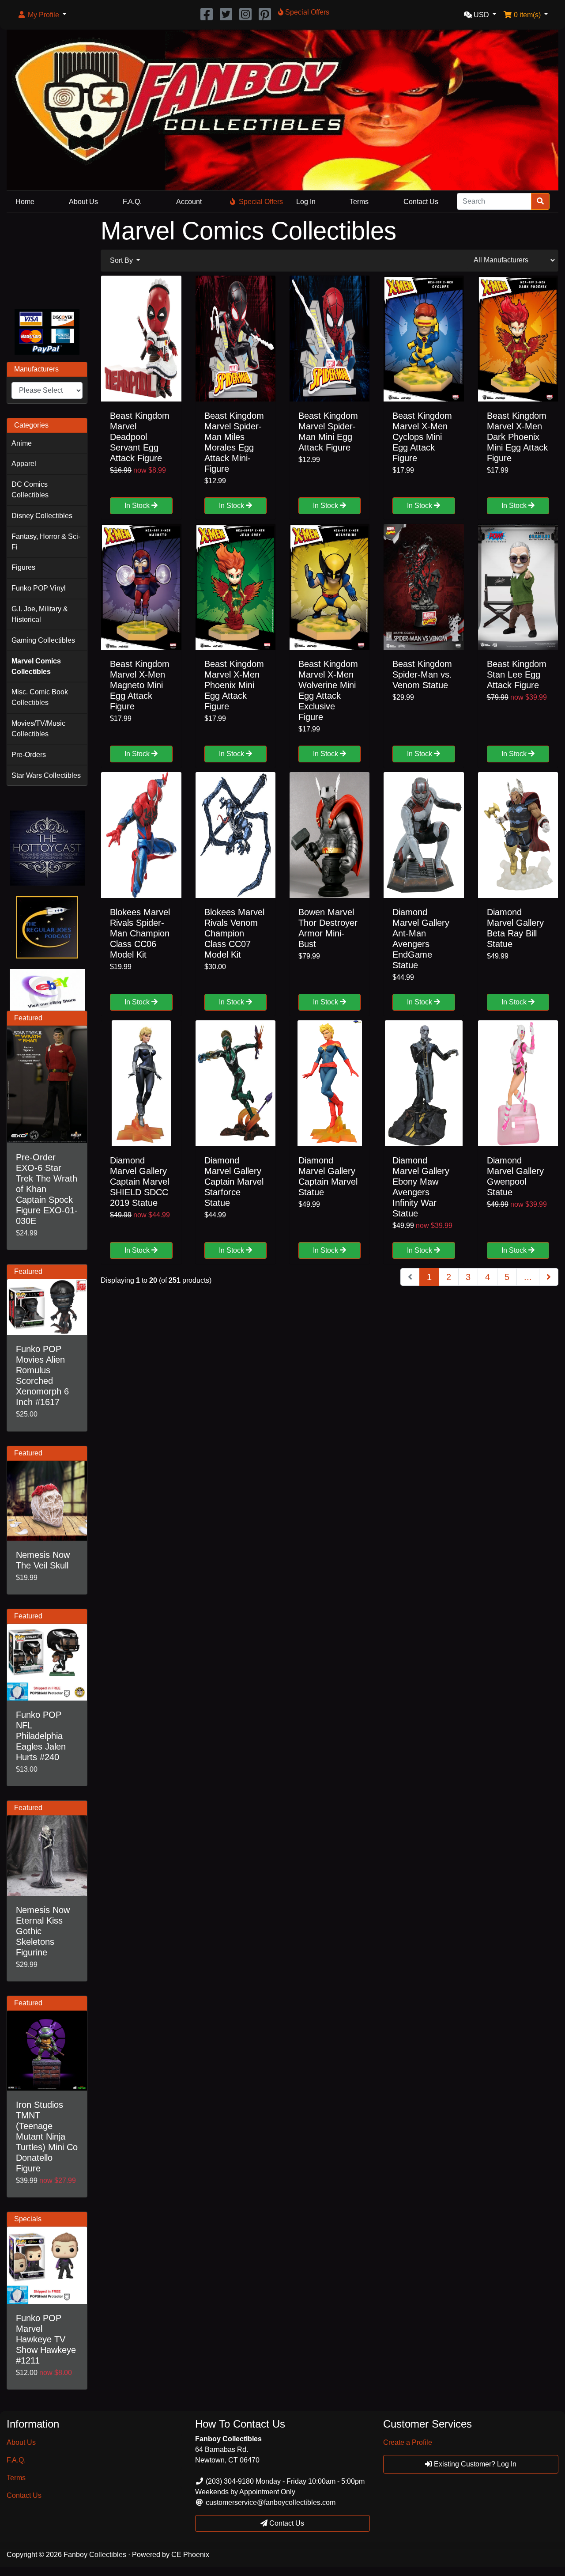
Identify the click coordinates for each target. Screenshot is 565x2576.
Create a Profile (408, 2442)
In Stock (138, 506)
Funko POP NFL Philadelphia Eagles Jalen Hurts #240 (41, 1736)
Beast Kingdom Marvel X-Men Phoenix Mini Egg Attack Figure (234, 685)
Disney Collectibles (42, 516)
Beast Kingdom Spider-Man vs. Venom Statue (422, 674)
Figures (23, 567)
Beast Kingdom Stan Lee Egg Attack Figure (517, 674)
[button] (42, 15)
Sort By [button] (122, 260)
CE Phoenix (190, 2555)
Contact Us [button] (286, 2523)
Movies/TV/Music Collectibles (38, 729)
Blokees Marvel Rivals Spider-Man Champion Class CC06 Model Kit (140, 933)
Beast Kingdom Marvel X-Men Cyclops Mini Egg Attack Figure (422, 437)
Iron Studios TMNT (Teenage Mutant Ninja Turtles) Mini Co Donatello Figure (47, 2137)
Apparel (24, 464)
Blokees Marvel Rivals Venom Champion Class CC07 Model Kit (234, 933)
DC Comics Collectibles (30, 490)
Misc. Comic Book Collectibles (40, 697)
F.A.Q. (132, 202)
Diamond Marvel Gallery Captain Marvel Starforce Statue (234, 1182)
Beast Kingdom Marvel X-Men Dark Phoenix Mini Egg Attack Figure (517, 437)
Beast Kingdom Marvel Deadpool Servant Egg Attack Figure (140, 437)
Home (25, 202)
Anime (22, 443)
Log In (306, 202)
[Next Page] (549, 1277)
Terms (359, 202)
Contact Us (421, 202)
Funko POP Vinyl (39, 588)
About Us (83, 202)
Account (189, 202)
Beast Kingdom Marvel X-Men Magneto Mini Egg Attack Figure (140, 685)
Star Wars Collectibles (46, 775)
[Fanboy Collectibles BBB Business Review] (47, 259)
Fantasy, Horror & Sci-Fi (46, 542)
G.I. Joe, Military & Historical (40, 614)
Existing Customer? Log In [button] (474, 2464)
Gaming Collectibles (43, 640)
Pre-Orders (29, 755)
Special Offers (261, 202)
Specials (28, 2219)
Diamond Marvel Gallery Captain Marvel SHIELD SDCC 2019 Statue (139, 1182)
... (528, 1277)
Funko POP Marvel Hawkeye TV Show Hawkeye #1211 (46, 2339)
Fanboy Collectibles (95, 2555)
